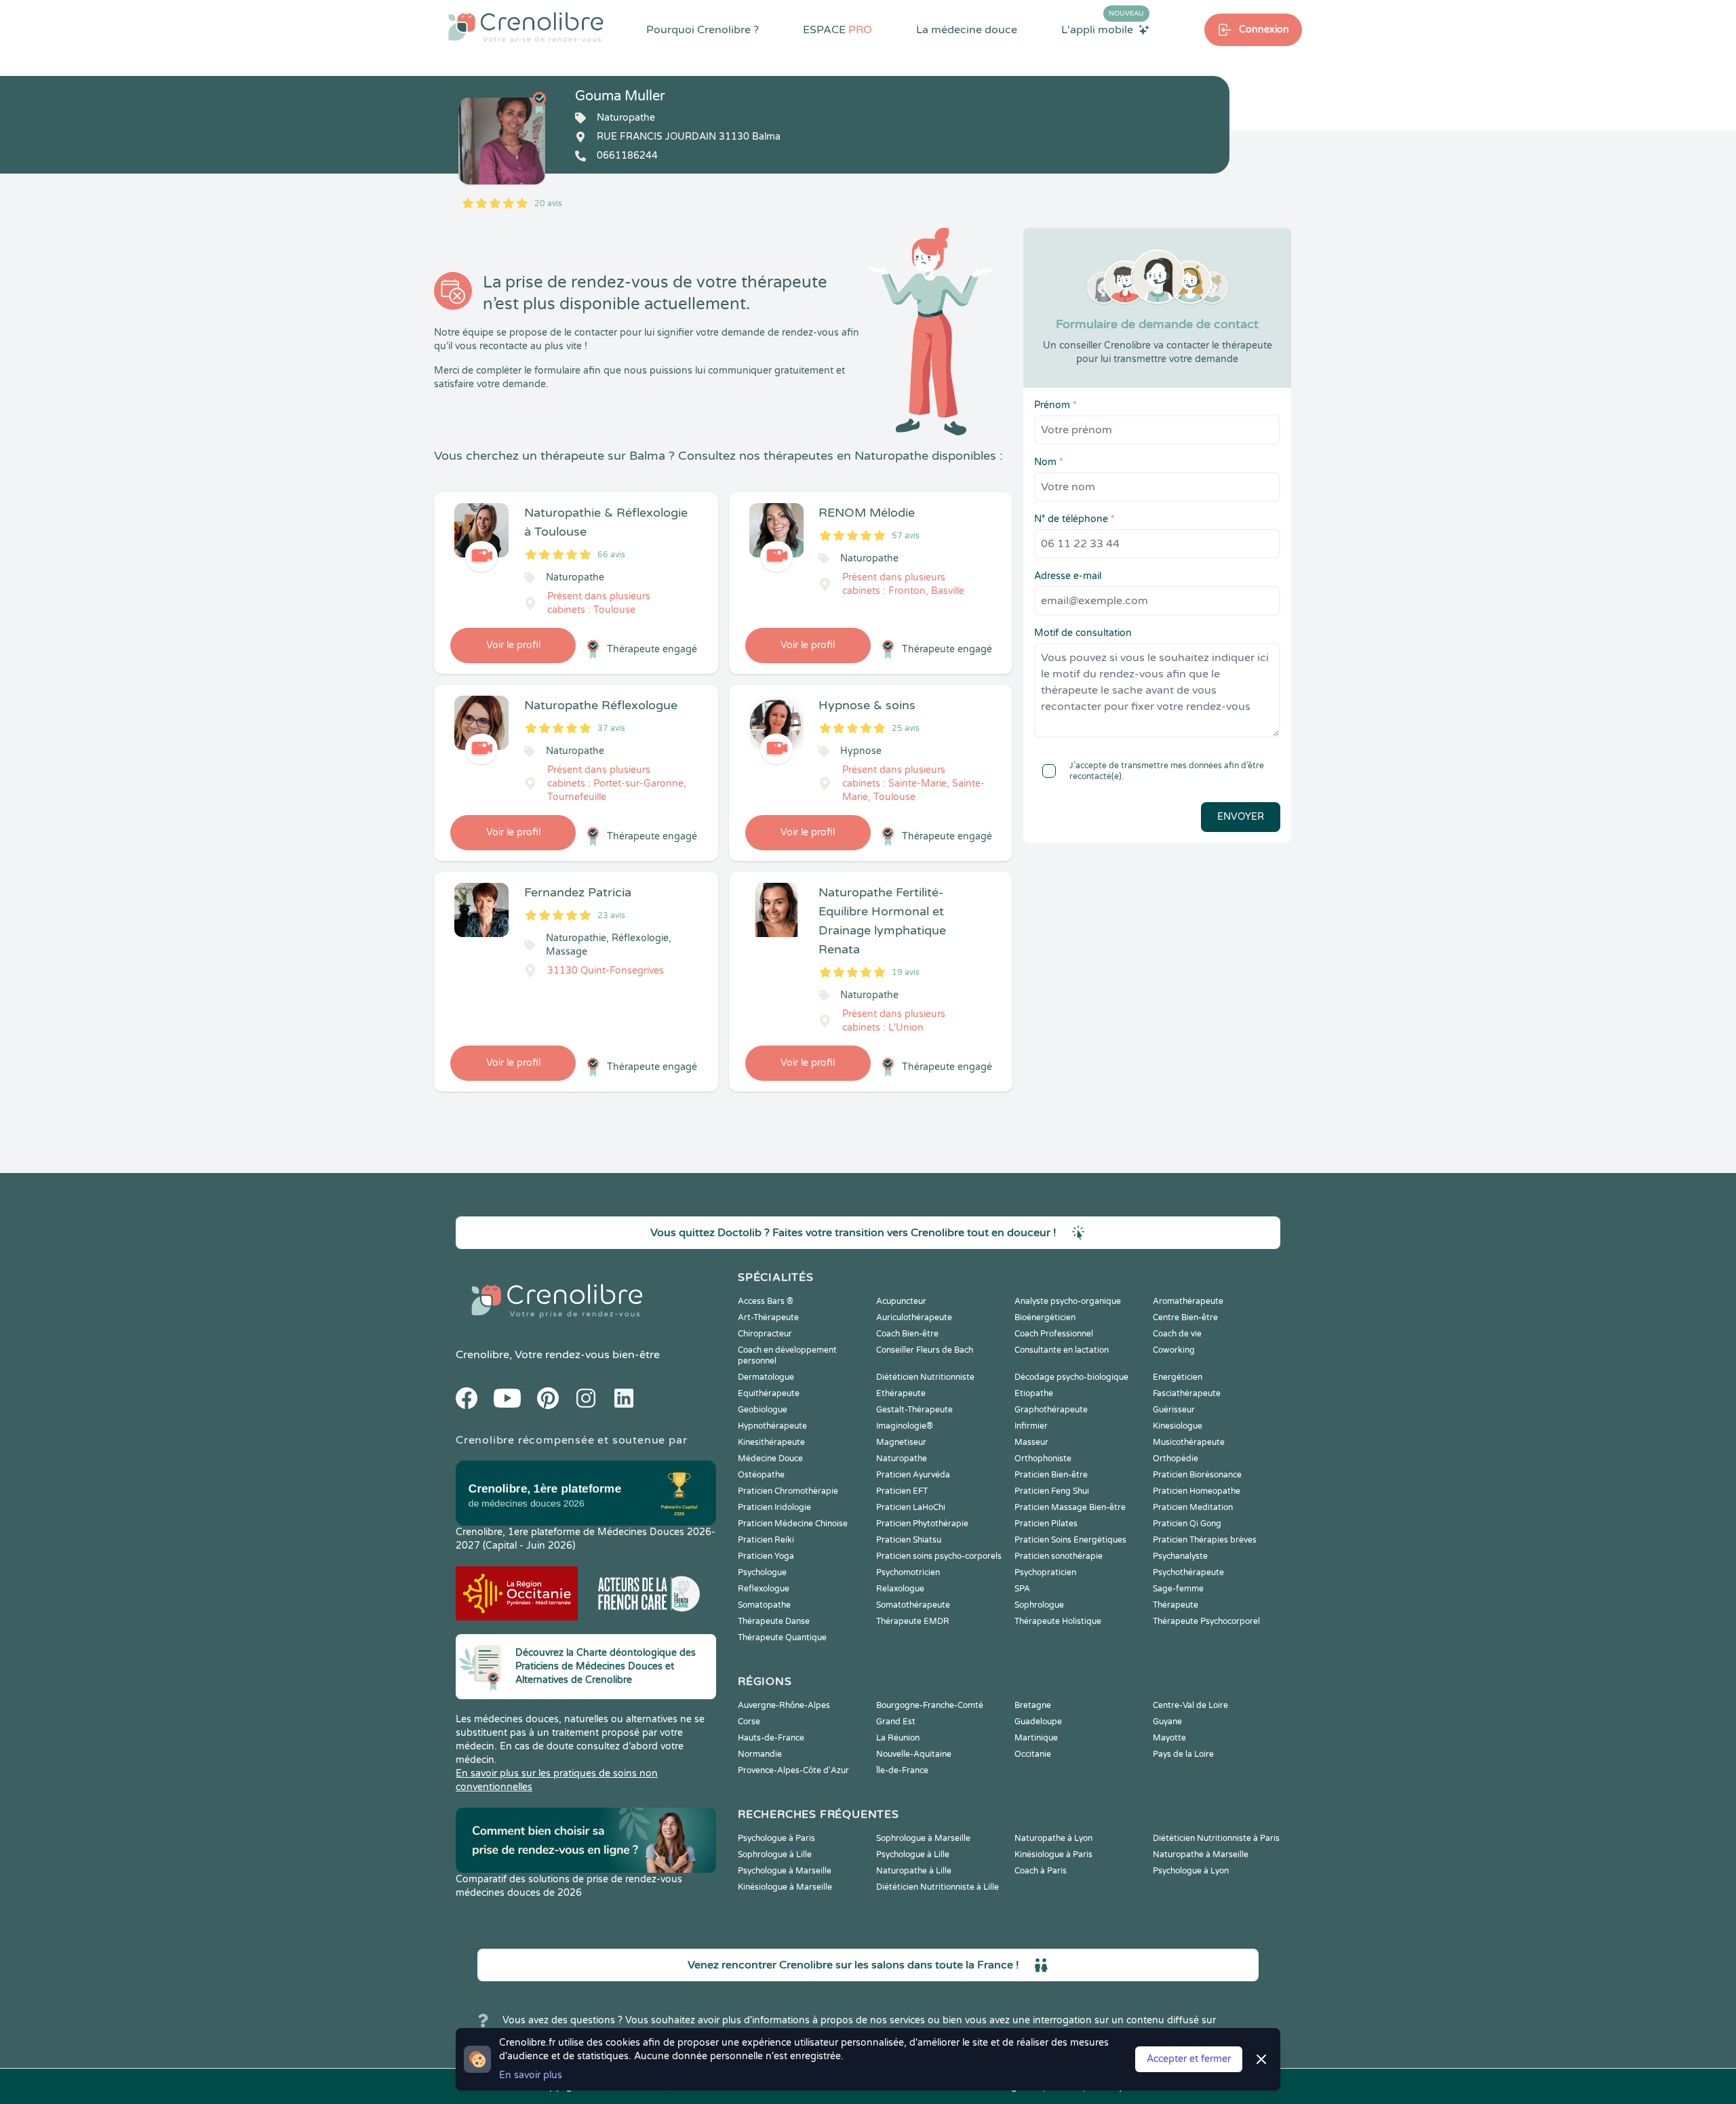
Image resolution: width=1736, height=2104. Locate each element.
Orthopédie (1176, 1458)
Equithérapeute (769, 1393)
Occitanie (1033, 1754)
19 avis (906, 972)
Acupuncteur (901, 1301)
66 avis (611, 555)
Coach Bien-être (907, 1334)
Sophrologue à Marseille (923, 1838)
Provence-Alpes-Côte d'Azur (793, 1770)
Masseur (1031, 1442)
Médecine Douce (770, 1458)
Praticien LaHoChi (911, 1507)
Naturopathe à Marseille (1201, 1854)
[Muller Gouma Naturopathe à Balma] (502, 141)
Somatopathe (764, 1605)
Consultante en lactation (1062, 1350)
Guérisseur (1174, 1410)
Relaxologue (900, 1589)
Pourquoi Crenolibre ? (703, 30)
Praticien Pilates (1046, 1524)
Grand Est (896, 1722)
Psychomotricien (908, 1572)
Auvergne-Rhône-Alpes (784, 1705)
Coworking (1174, 1350)
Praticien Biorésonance (1197, 1475)
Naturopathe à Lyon (1053, 1838)
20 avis (548, 203)
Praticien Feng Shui (1052, 1491)
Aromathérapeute (1188, 1301)
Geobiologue (763, 1410)
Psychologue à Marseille (785, 1871)
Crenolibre (482, 1355)
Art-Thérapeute (768, 1317)
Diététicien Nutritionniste (925, 1377)
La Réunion (898, 1738)
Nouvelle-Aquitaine (914, 1754)
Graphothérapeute (1051, 1410)
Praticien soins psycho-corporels (939, 1556)
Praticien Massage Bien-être (1070, 1507)
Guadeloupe (1038, 1722)
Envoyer (1241, 817)
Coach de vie (1177, 1334)
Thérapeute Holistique (1058, 1621)
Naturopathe (902, 1458)
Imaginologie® (905, 1426)
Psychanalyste (1180, 1556)
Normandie (760, 1754)
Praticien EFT (902, 1491)
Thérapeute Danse (774, 1621)
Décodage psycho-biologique (1071, 1377)
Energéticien (1178, 1377)
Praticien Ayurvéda (913, 1475)
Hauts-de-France (771, 1738)
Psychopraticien (1045, 1572)
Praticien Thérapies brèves (1205, 1540)
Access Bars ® (766, 1301)
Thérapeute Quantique (782, 1637)
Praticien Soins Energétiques (1070, 1540)
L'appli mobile (1103, 29)
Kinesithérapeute (771, 1442)
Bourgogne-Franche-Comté (930, 1705)
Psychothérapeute (1188, 1572)
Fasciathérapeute (1187, 1393)
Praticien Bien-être (1051, 1475)
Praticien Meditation (1193, 1507)
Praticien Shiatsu (909, 1540)
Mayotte (1169, 1738)
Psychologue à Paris (776, 1838)
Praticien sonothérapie (1059, 1556)
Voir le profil (513, 645)
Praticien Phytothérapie (922, 1524)
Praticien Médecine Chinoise (793, 1524)
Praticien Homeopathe (1197, 1491)
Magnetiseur (901, 1442)
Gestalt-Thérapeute (914, 1410)
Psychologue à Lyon (1191, 1871)
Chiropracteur (765, 1334)
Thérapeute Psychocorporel (1206, 1621)
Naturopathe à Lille (914, 1871)
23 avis (611, 915)
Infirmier (1031, 1426)
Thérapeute (1176, 1605)
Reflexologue (764, 1589)
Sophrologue (1039, 1605)
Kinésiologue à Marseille (785, 1887)
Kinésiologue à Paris (1053, 1854)
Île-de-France (902, 1770)
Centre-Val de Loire (1190, 1705)
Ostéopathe (761, 1475)
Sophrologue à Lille (775, 1854)
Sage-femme (1178, 1589)
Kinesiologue (1178, 1426)
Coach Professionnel (1054, 1334)
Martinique (1036, 1738)
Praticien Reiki (766, 1540)
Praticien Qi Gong (1187, 1524)
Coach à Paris (1041, 1871)
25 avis (906, 728)
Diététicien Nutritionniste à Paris (1216, 1838)
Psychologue (762, 1572)
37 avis (611, 728)
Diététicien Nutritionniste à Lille (938, 1887)
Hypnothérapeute (772, 1426)
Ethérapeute (901, 1393)
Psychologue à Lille (913, 1854)
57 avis (906, 536)
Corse (749, 1722)
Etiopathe (1034, 1393)
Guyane (1167, 1722)
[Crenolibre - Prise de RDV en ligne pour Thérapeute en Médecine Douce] (526, 27)
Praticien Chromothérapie (788, 1491)
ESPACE (837, 30)
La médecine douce (967, 30)
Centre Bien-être (1185, 1317)
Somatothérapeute (913, 1605)
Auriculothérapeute (914, 1317)
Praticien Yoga (766, 1556)
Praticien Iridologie (774, 1507)
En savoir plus (531, 2075)
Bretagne (1033, 1705)
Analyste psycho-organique (1068, 1301)
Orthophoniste (1043, 1458)
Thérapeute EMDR (913, 1621)
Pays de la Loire (1183, 1754)
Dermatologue (766, 1377)
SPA (1022, 1589)
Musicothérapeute (1189, 1442)
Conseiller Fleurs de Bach (925, 1350)
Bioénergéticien (1045, 1317)
